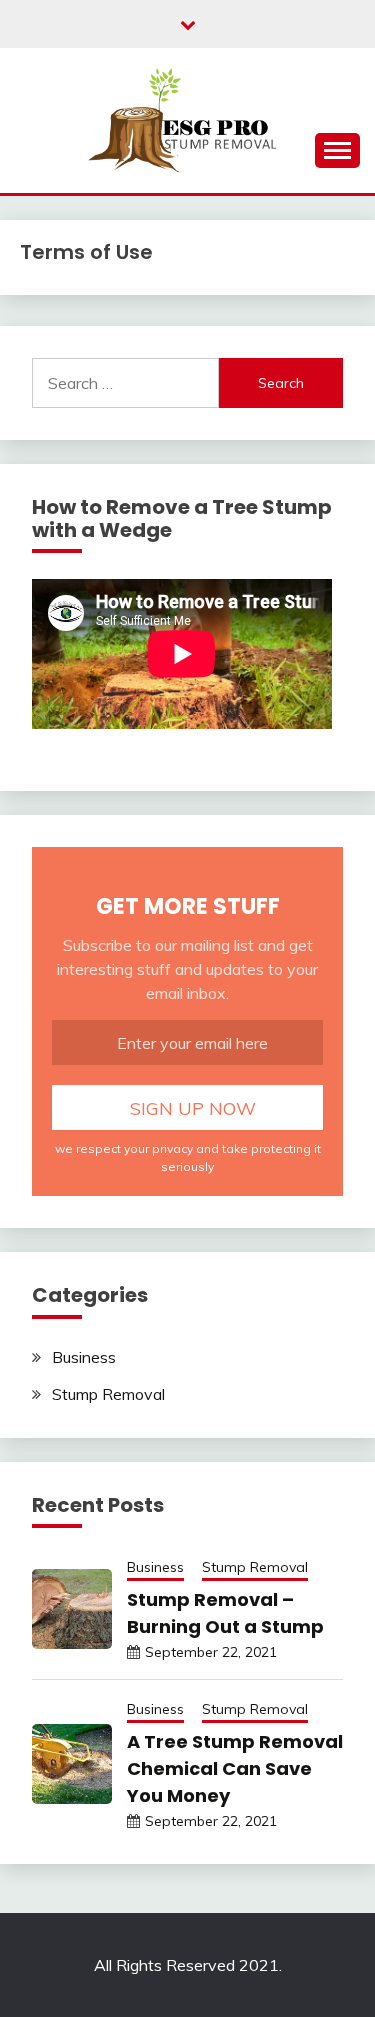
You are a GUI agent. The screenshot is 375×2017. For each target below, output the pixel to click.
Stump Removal (108, 1394)
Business (84, 1357)
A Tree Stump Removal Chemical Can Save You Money (235, 1768)
